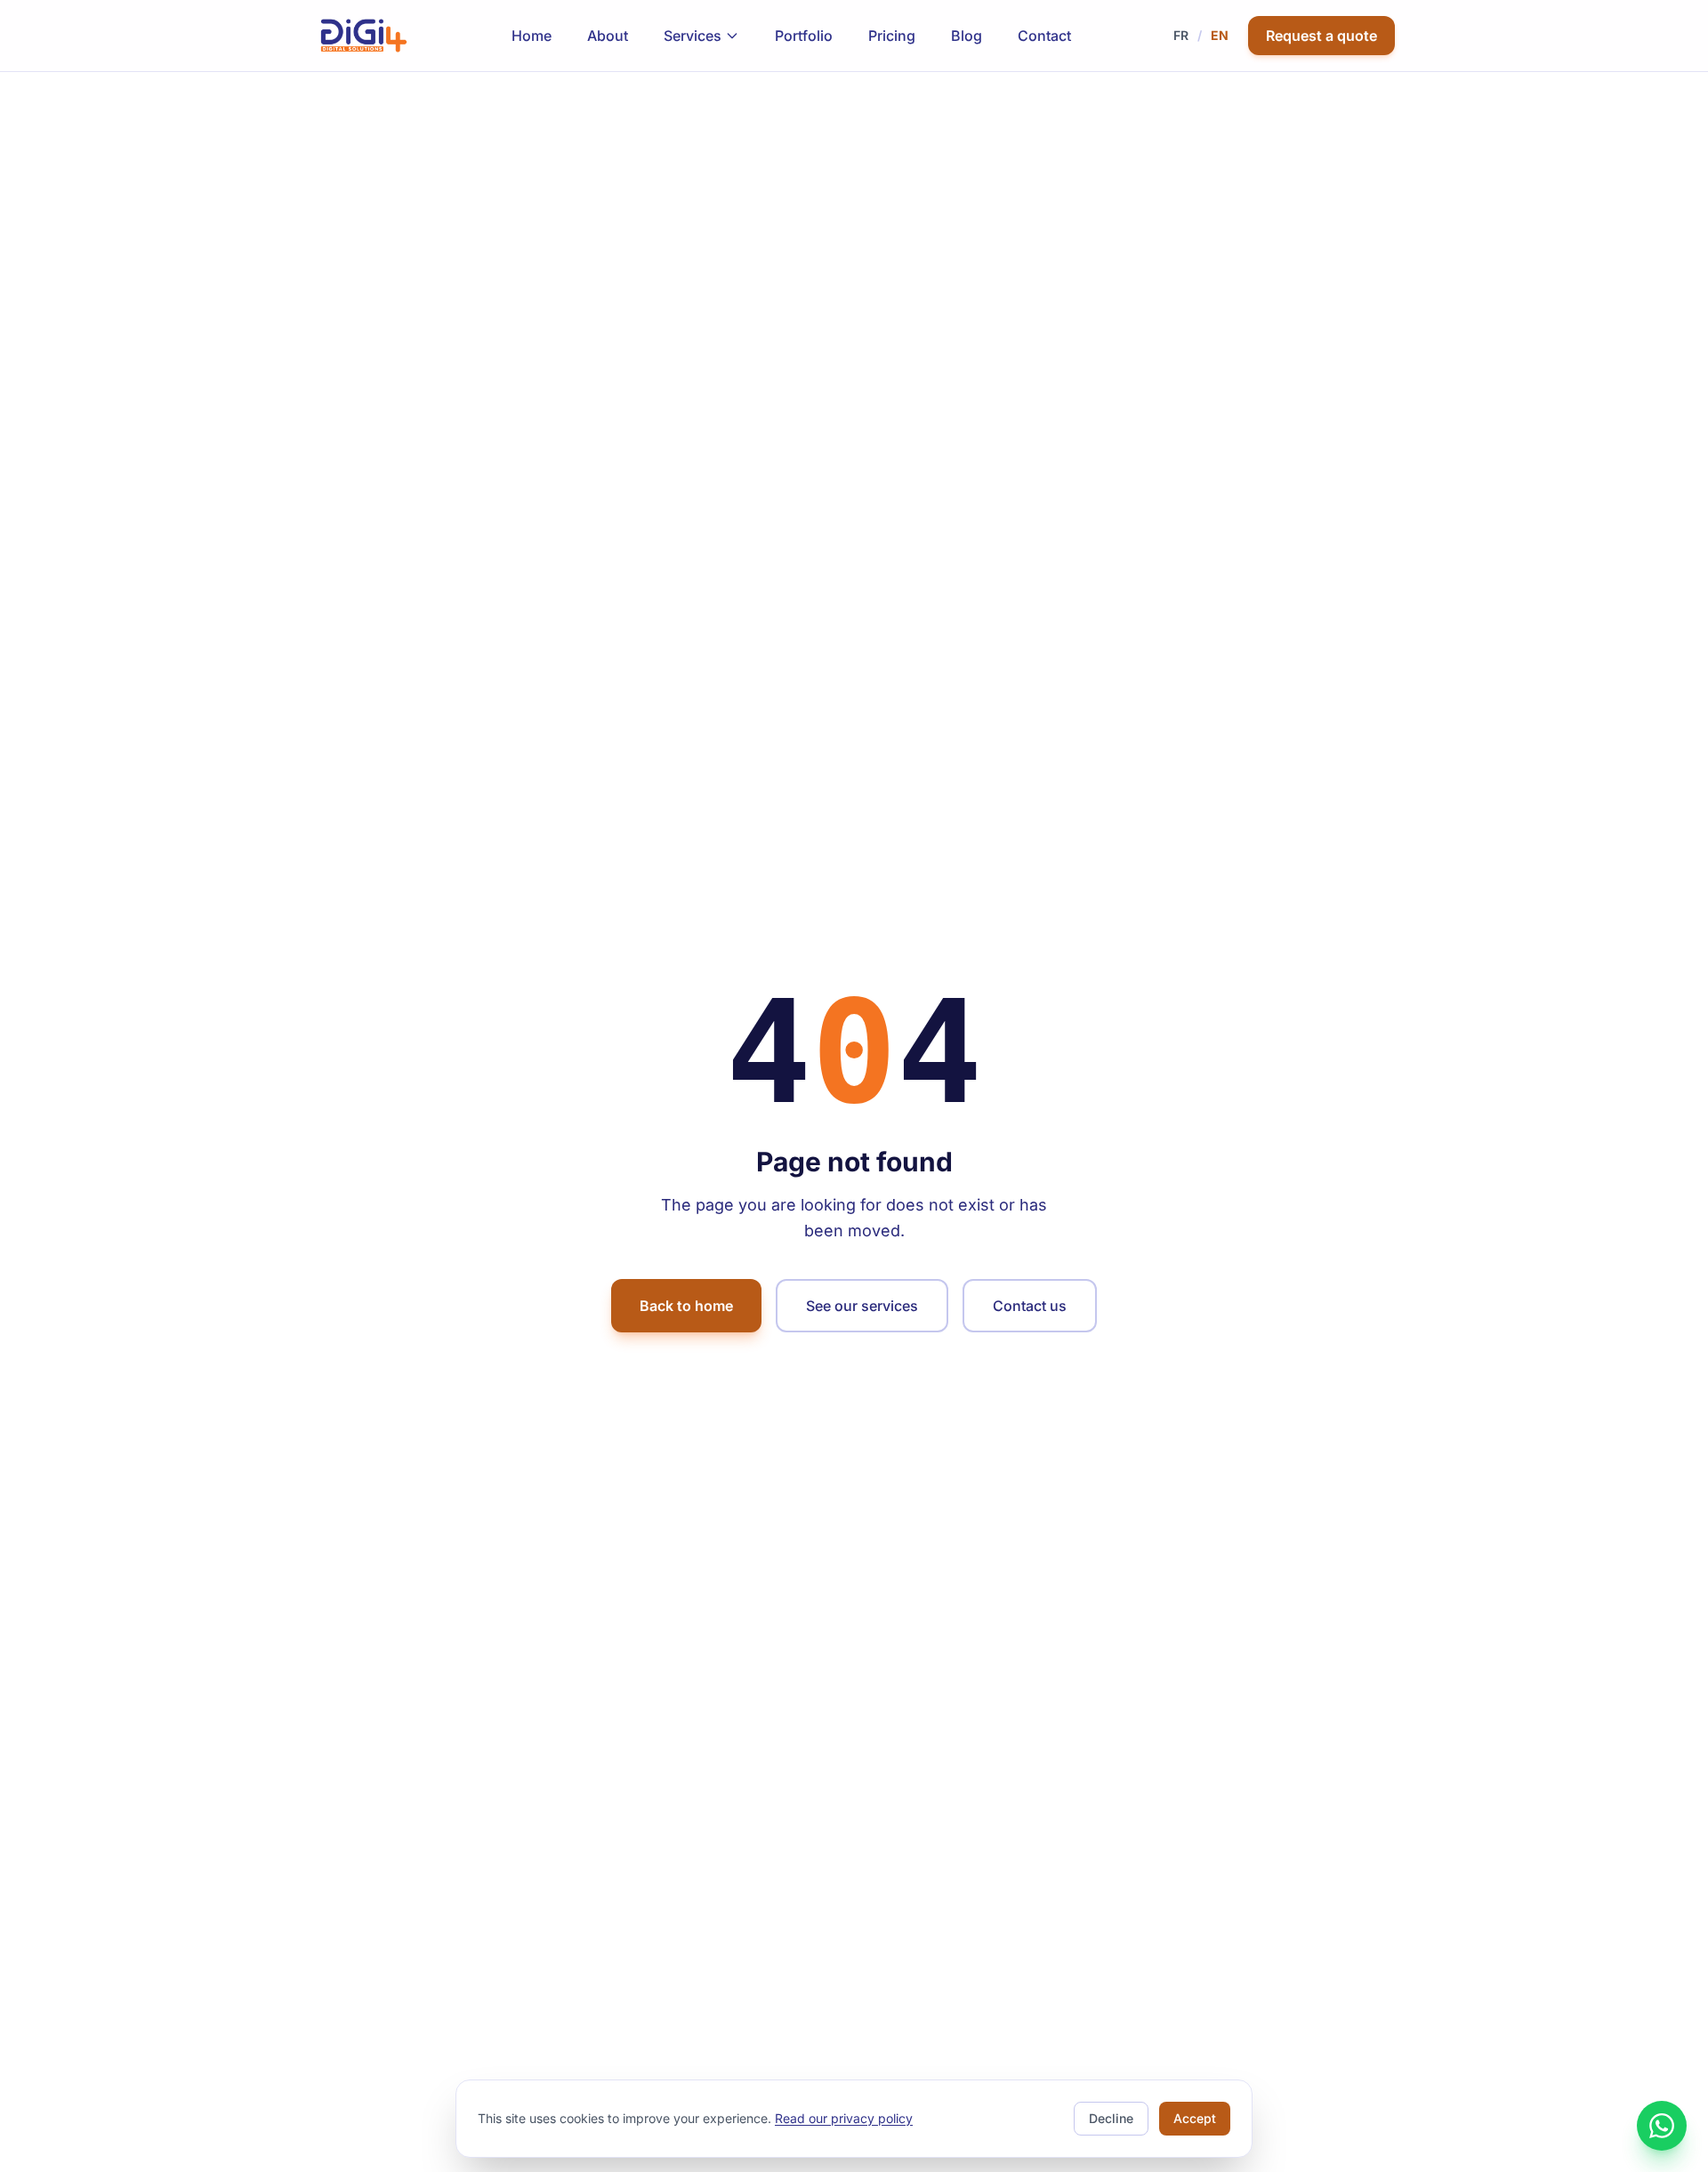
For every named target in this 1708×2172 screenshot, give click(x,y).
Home (532, 36)
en (1220, 35)
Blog (967, 36)
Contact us (1030, 1306)
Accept (1195, 2118)
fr (1181, 35)
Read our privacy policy (844, 2118)
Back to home (686, 1306)
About (608, 36)
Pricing (892, 36)
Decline (1111, 2118)
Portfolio (804, 36)
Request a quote (1321, 36)
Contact (1044, 36)
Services (693, 36)
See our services (862, 1306)
